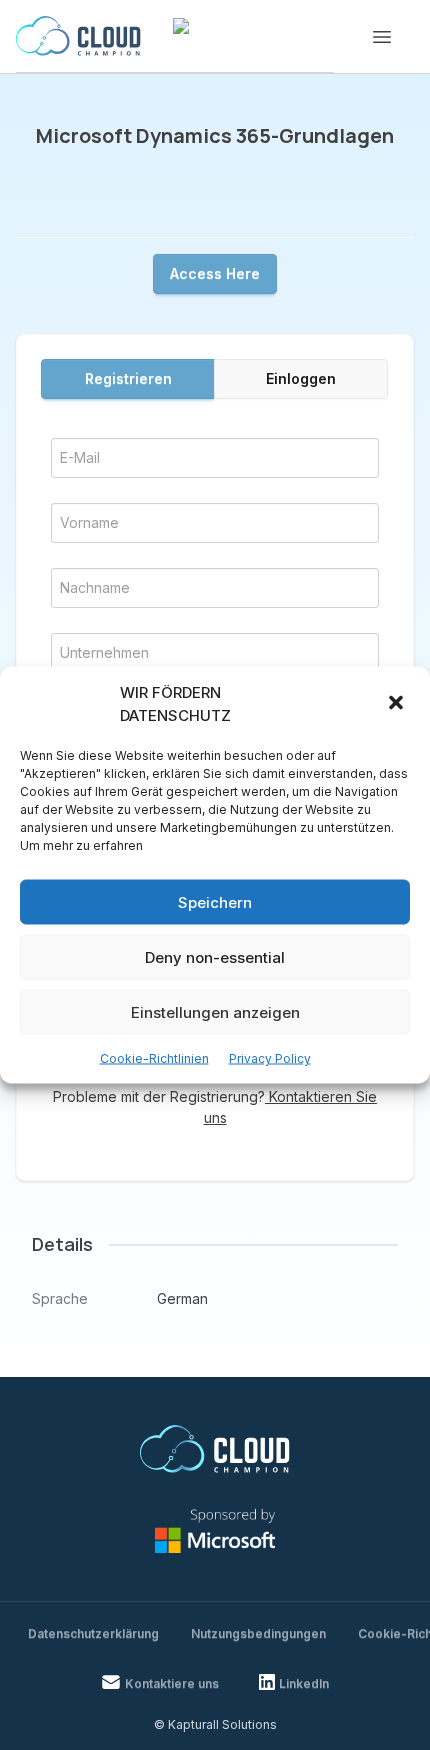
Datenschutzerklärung (93, 1633)
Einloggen (301, 378)
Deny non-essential (215, 956)
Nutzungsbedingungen (258, 1633)
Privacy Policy (270, 1058)
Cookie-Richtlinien (154, 1058)
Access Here (215, 273)
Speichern (215, 901)
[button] (398, 704)
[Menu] (382, 37)
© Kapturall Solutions (215, 1724)
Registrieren (128, 378)
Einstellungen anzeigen (215, 1011)
